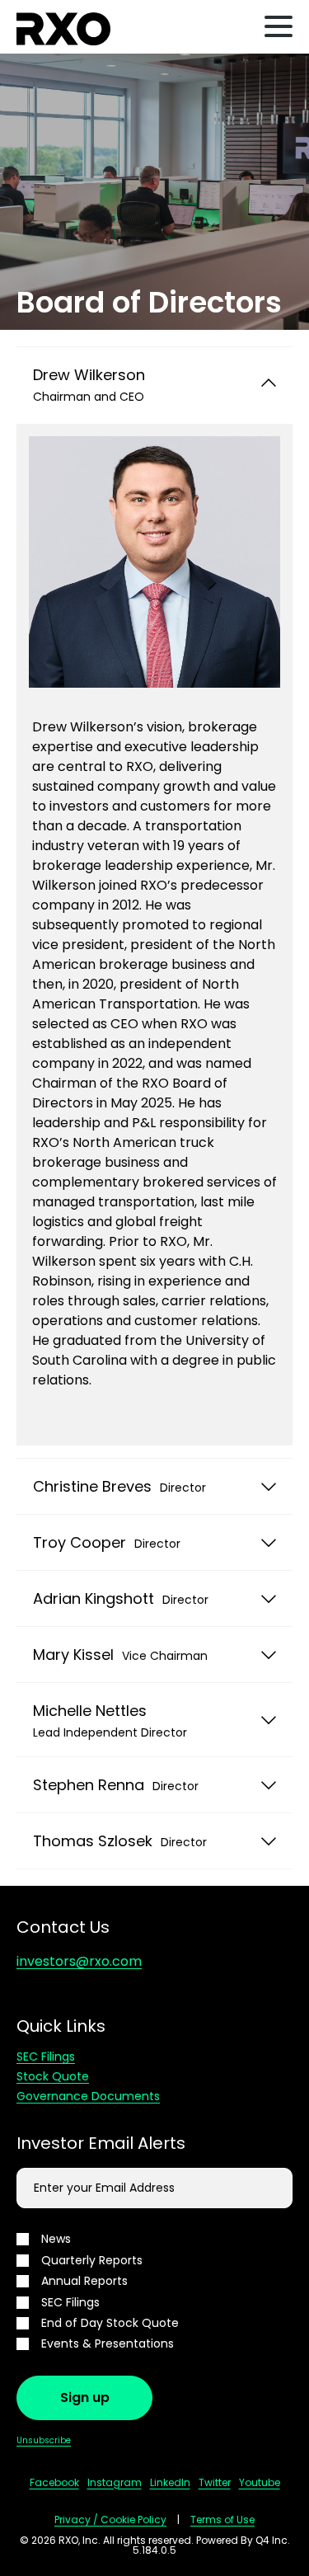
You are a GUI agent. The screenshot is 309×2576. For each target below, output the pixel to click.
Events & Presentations (108, 2344)
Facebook (54, 2482)
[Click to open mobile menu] (279, 29)
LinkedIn (170, 2482)
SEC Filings (46, 2057)
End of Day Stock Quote (110, 2323)
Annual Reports (84, 2281)
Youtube (260, 2482)
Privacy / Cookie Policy (110, 2520)
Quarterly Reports (92, 2261)
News (56, 2239)
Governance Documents (88, 2096)
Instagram (115, 2482)
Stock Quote (53, 2076)
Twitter (215, 2482)
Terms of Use (222, 2520)
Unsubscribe (44, 2440)
